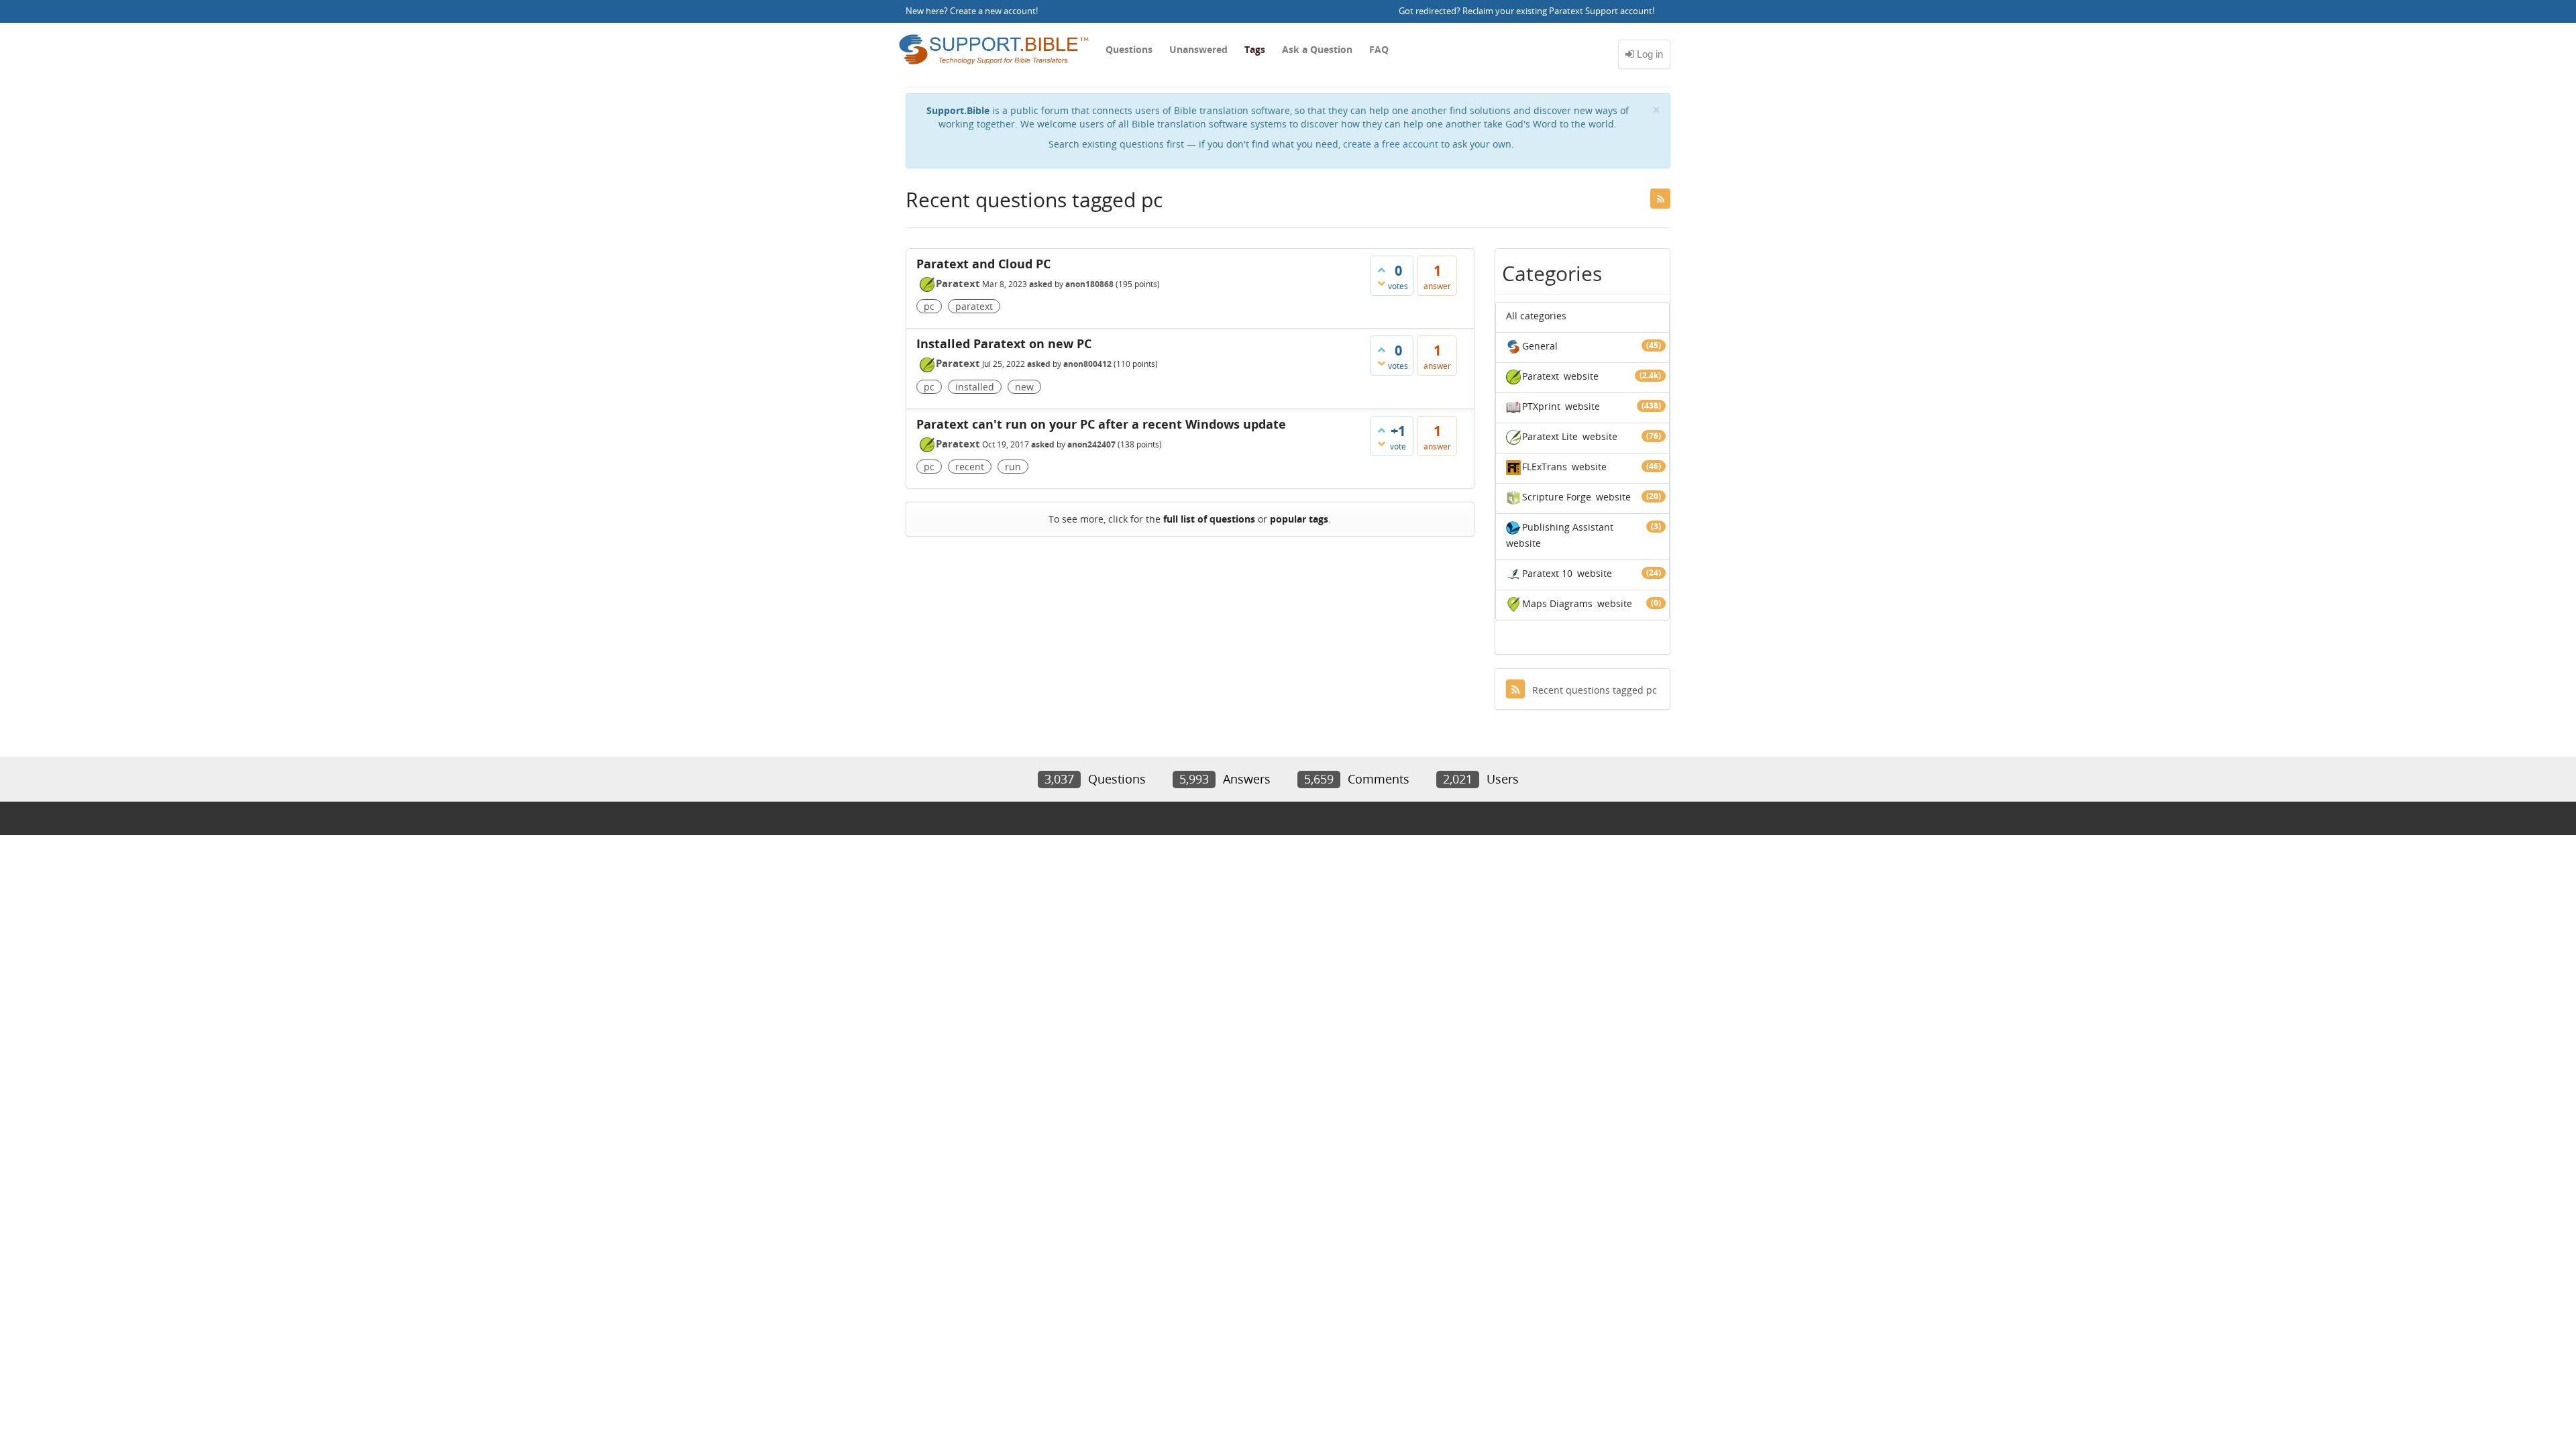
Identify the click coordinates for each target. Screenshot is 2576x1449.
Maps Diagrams (1557, 603)
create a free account (1391, 144)
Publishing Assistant (1568, 527)
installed (975, 387)
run (1013, 467)
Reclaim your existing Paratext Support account (1557, 11)
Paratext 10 (1547, 573)
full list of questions (1209, 519)
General (1540, 346)
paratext (974, 306)
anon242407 (1091, 444)
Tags (1255, 49)
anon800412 (1087, 364)
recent (970, 467)
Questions (1129, 49)
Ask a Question (1317, 49)
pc (929, 306)
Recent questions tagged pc (1595, 690)
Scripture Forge (1557, 497)
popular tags (1299, 519)
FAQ (1379, 49)
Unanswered (1198, 49)
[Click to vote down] (1381, 283)
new (1024, 387)
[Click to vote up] (1381, 270)
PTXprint (1541, 406)
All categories (1536, 316)
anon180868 (1089, 284)
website (1581, 376)
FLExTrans (1545, 467)
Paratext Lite (1550, 436)
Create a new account (993, 11)
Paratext (958, 283)
